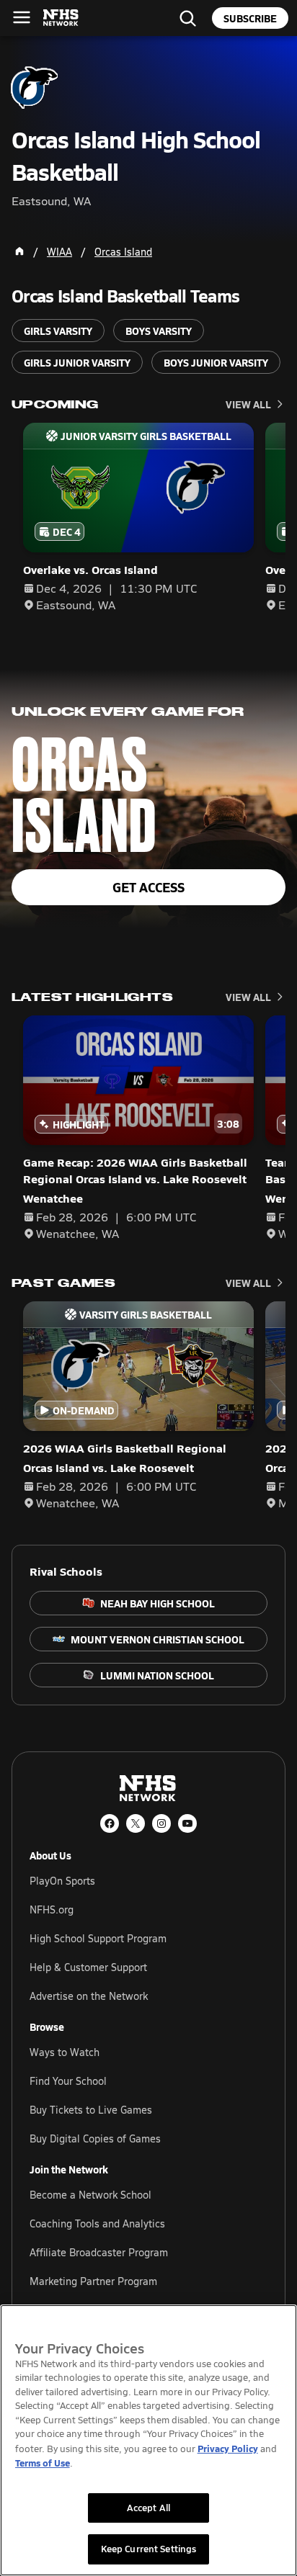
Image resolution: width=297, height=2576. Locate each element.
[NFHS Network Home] (61, 18)
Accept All (148, 2508)
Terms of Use (43, 2463)
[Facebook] (110, 1823)
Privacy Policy (228, 2448)
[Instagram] (161, 1823)
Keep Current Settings (149, 2549)
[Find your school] (187, 18)
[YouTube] (187, 1823)
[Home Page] (19, 251)
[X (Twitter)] (136, 1823)
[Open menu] (22, 17)
